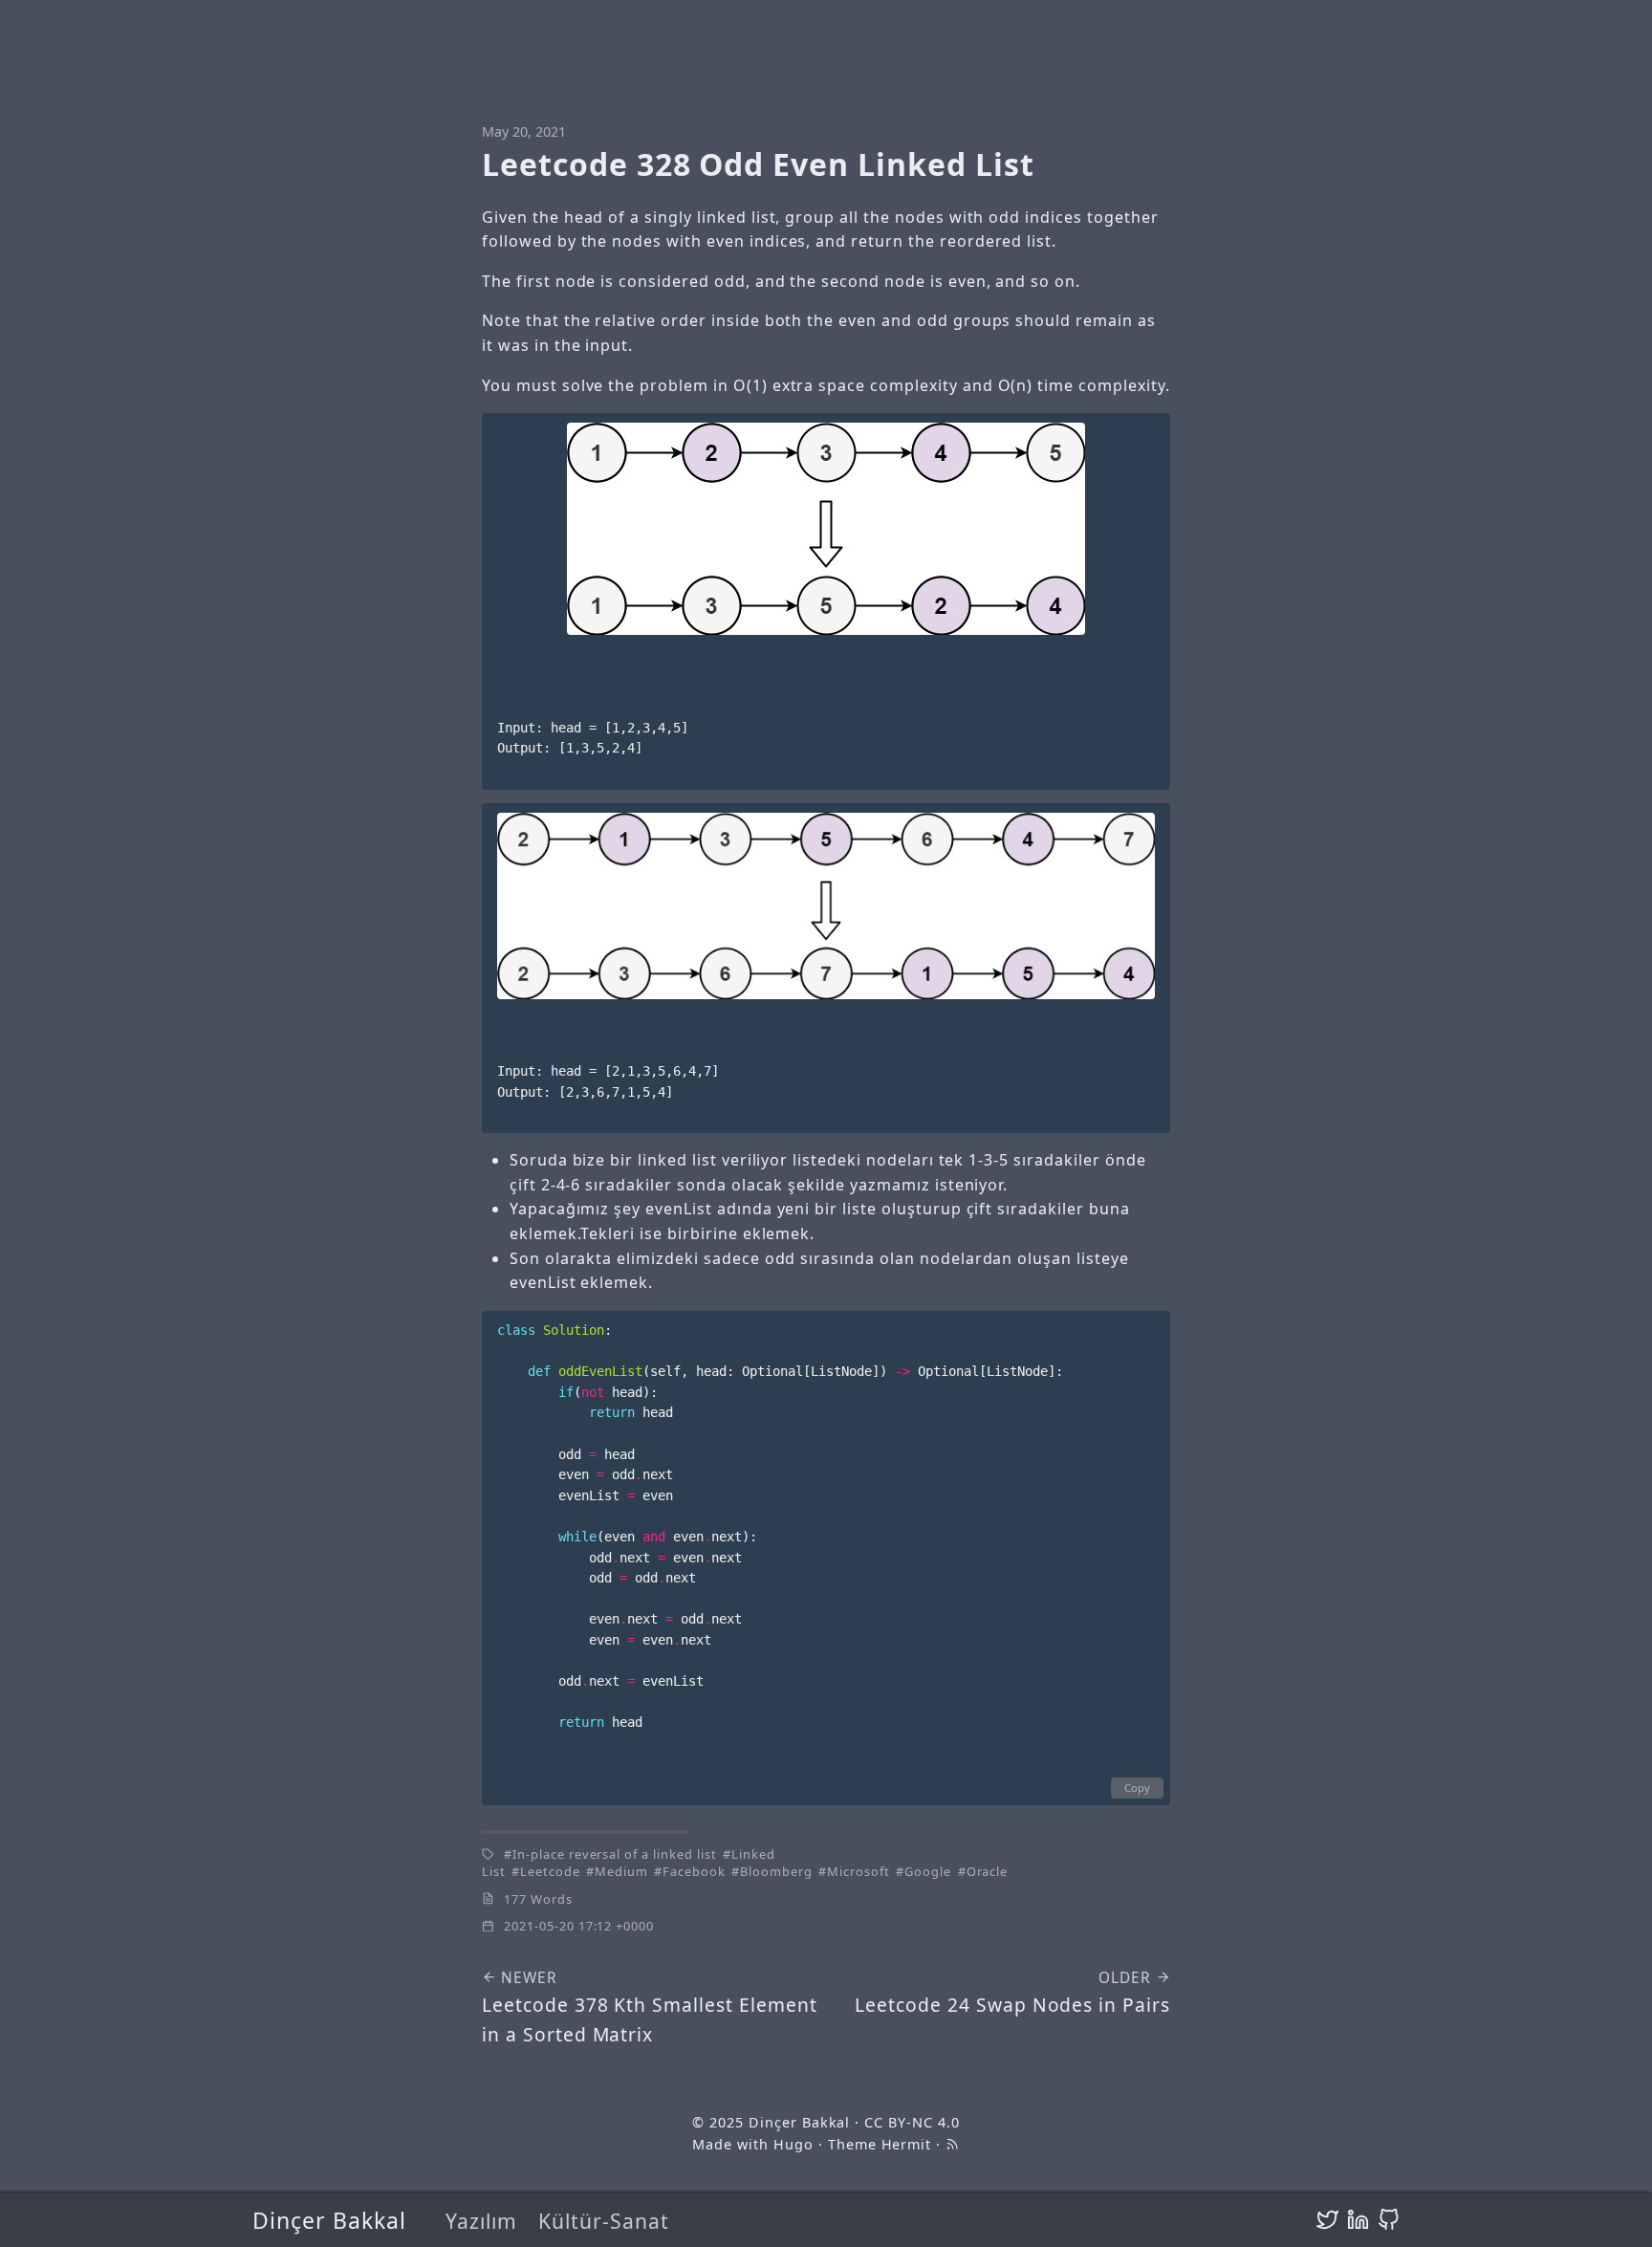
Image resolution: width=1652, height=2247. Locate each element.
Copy (1137, 1788)
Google (928, 1871)
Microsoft (859, 1871)
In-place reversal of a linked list (615, 1854)
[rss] (952, 2144)
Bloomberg (776, 1871)
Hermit (907, 2144)
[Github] (1389, 2220)
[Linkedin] (1358, 2220)
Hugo (793, 2144)
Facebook (694, 1871)
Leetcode (550, 1871)
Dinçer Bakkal (329, 2220)
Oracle (988, 1871)
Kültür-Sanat (604, 2221)
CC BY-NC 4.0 (912, 2122)
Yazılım (481, 2221)
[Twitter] (1327, 2220)
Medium (621, 1871)
